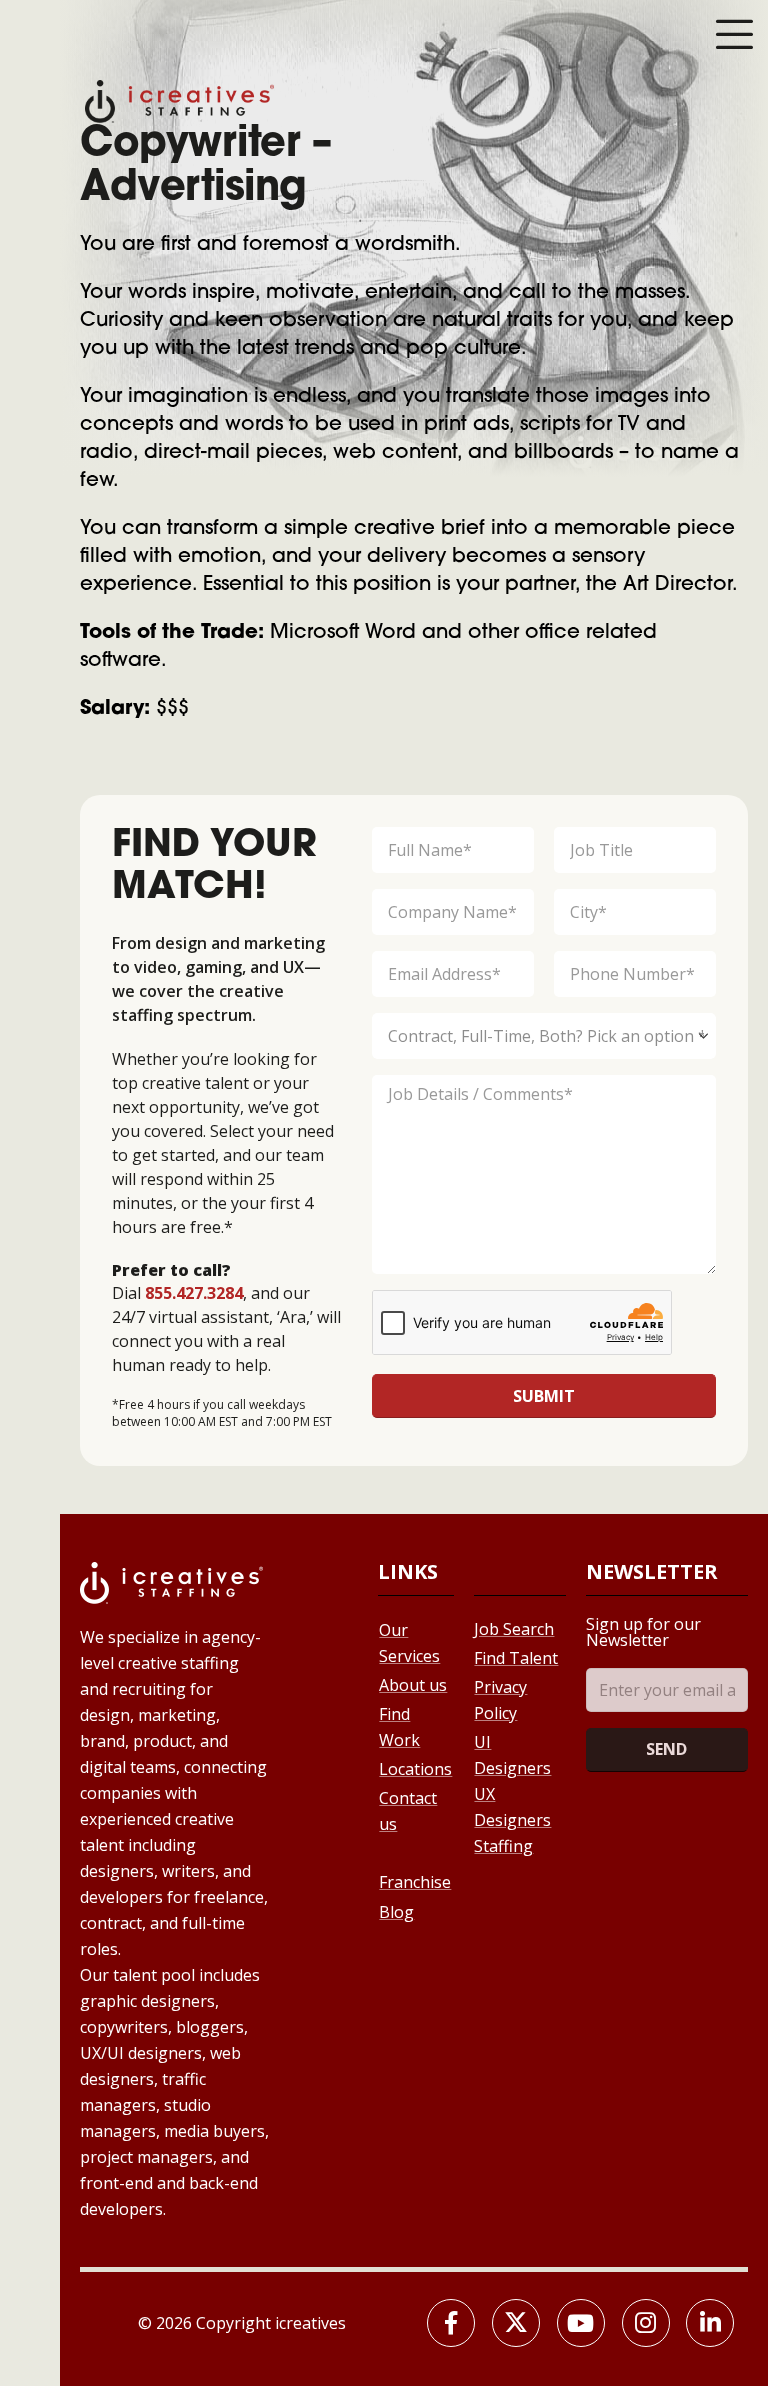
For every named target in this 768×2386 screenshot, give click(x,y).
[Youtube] (581, 2323)
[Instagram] (646, 2323)
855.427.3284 (194, 1293)
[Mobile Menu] (734, 34)
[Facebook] (451, 2323)
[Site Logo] (179, 99)
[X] (516, 2323)
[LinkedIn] (710, 2323)
